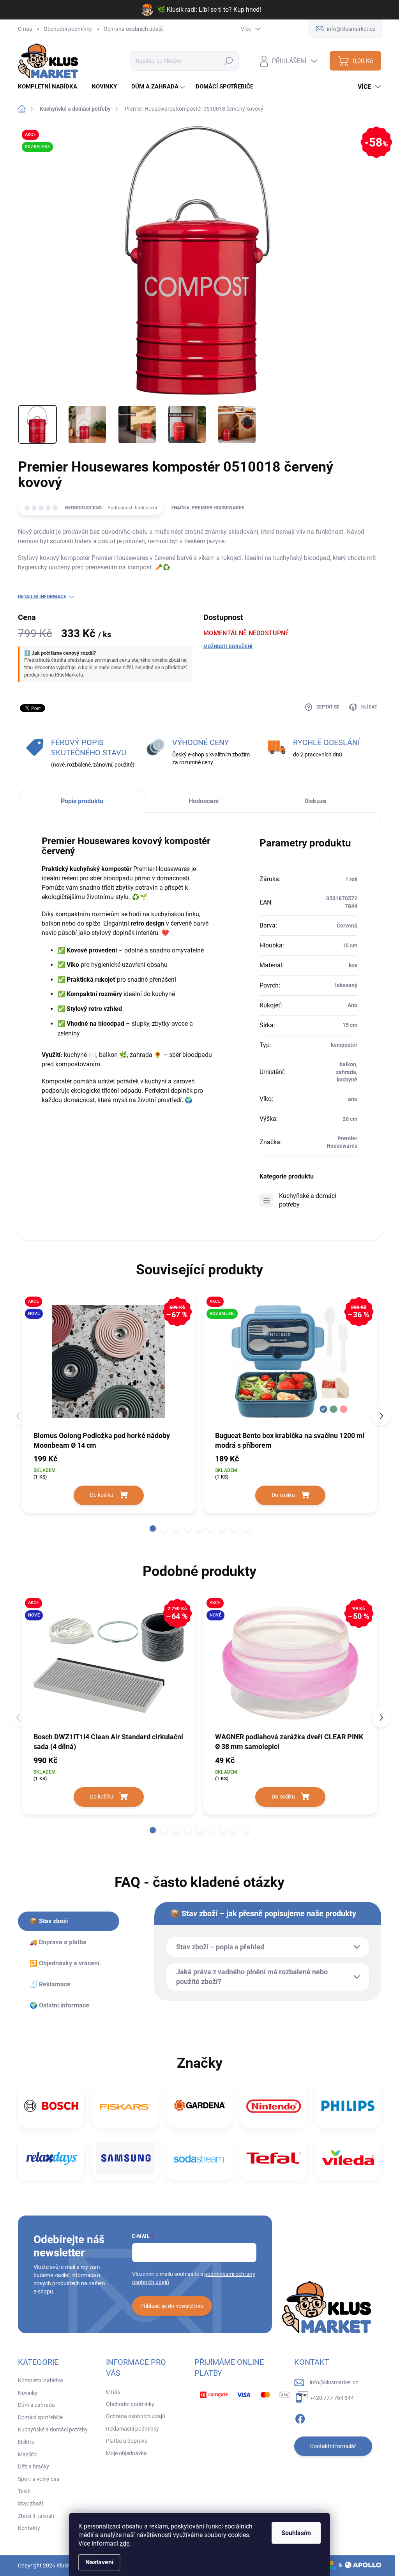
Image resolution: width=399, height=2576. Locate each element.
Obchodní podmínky (68, 29)
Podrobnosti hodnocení (132, 508)
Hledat (229, 61)
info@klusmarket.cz (334, 2382)
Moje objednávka (126, 2453)
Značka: (208, 508)
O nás (25, 29)
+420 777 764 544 (332, 2398)
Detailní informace (42, 597)
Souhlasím (296, 2533)
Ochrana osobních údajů (133, 29)
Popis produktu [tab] (82, 801)
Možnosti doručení (228, 647)
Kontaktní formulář (333, 2446)
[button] (153, 1528)
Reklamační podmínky (132, 2429)
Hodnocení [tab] (204, 801)
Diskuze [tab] (315, 801)
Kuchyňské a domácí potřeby (308, 1200)
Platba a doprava (127, 2441)
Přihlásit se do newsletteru (172, 2306)
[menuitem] (50, 87)
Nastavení (99, 2562)
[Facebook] (300, 2417)
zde (124, 2543)
